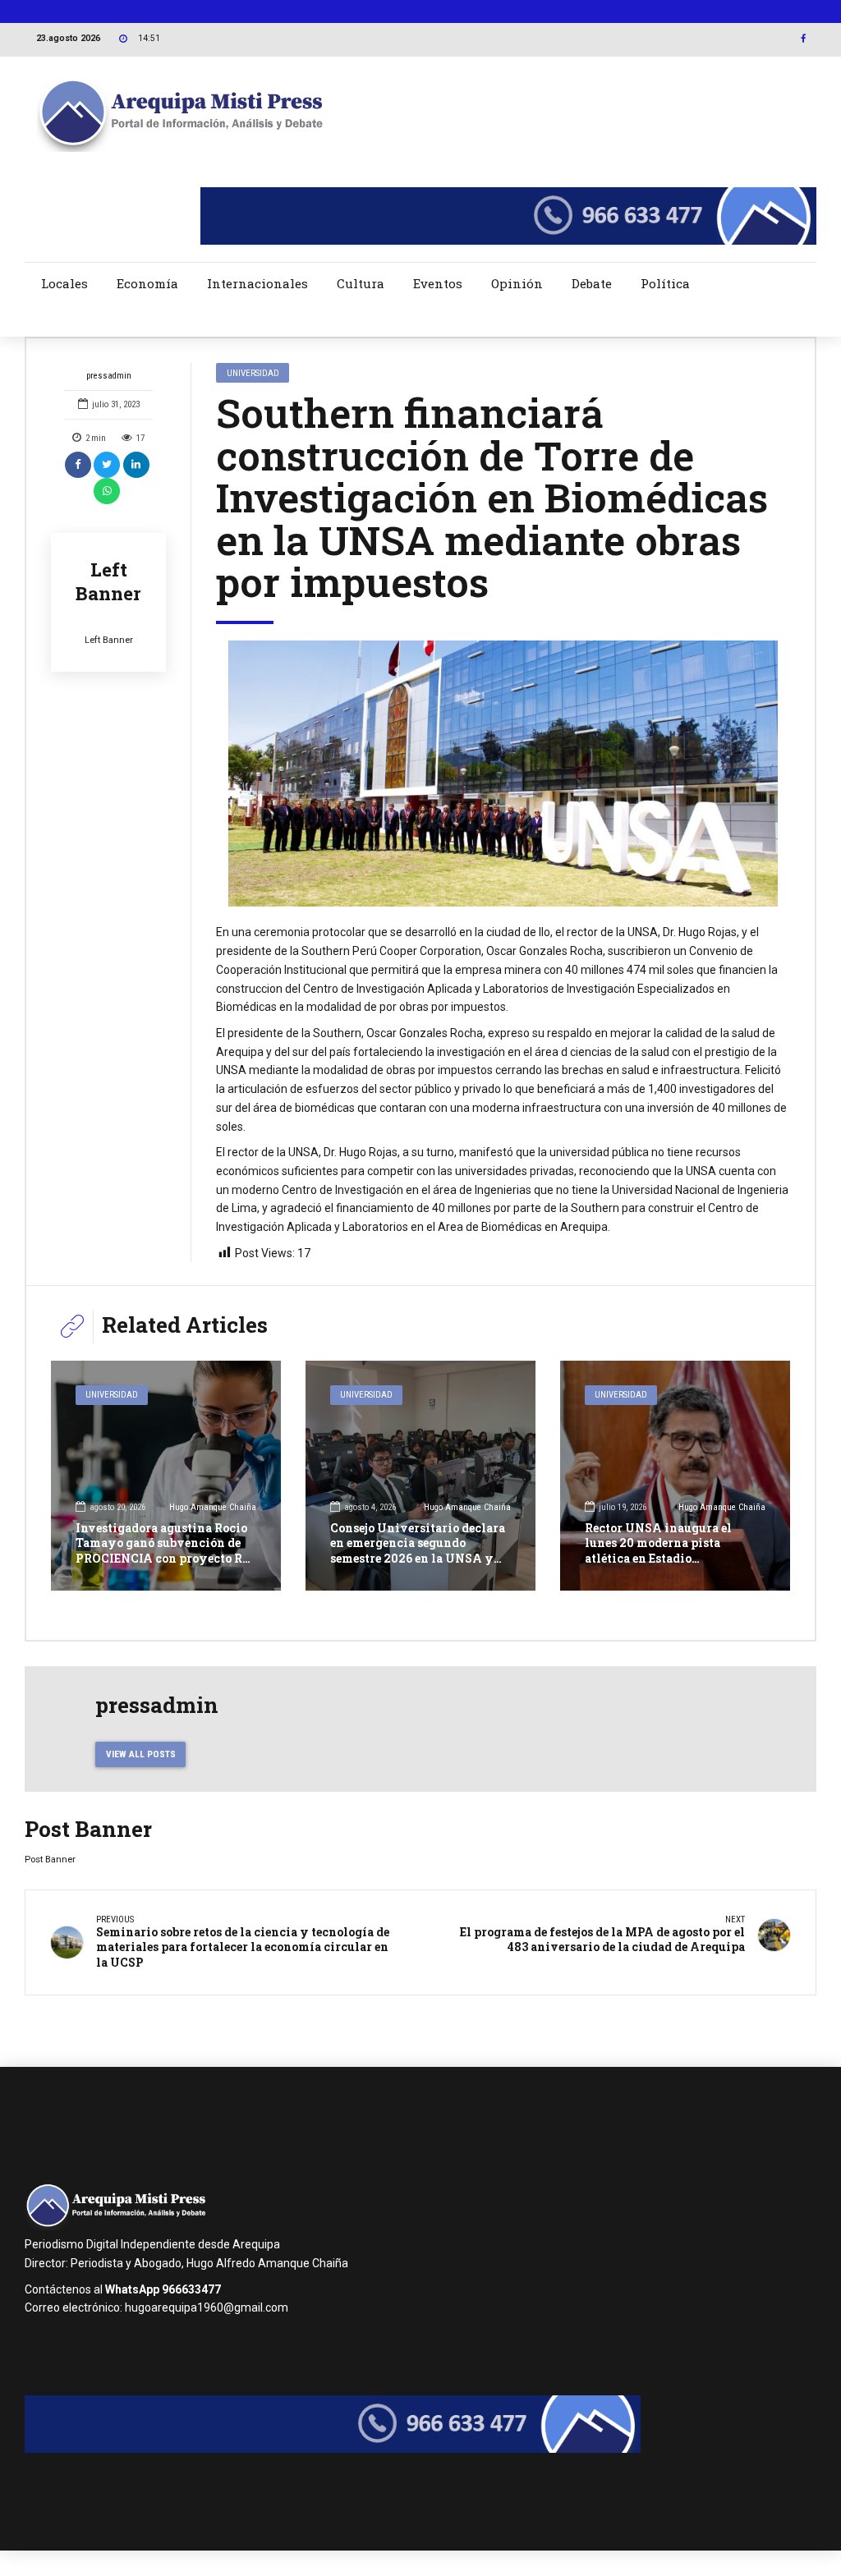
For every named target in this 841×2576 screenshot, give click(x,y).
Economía (147, 283)
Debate (592, 283)
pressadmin (109, 376)
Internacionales (257, 283)
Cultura (361, 283)
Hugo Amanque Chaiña (213, 1507)
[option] (503, 774)
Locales (64, 283)
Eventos (438, 283)
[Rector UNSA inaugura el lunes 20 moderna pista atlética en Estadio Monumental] (675, 1476)
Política (665, 283)
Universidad (253, 373)
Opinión (517, 283)
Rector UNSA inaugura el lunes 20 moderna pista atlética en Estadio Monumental (658, 1550)
